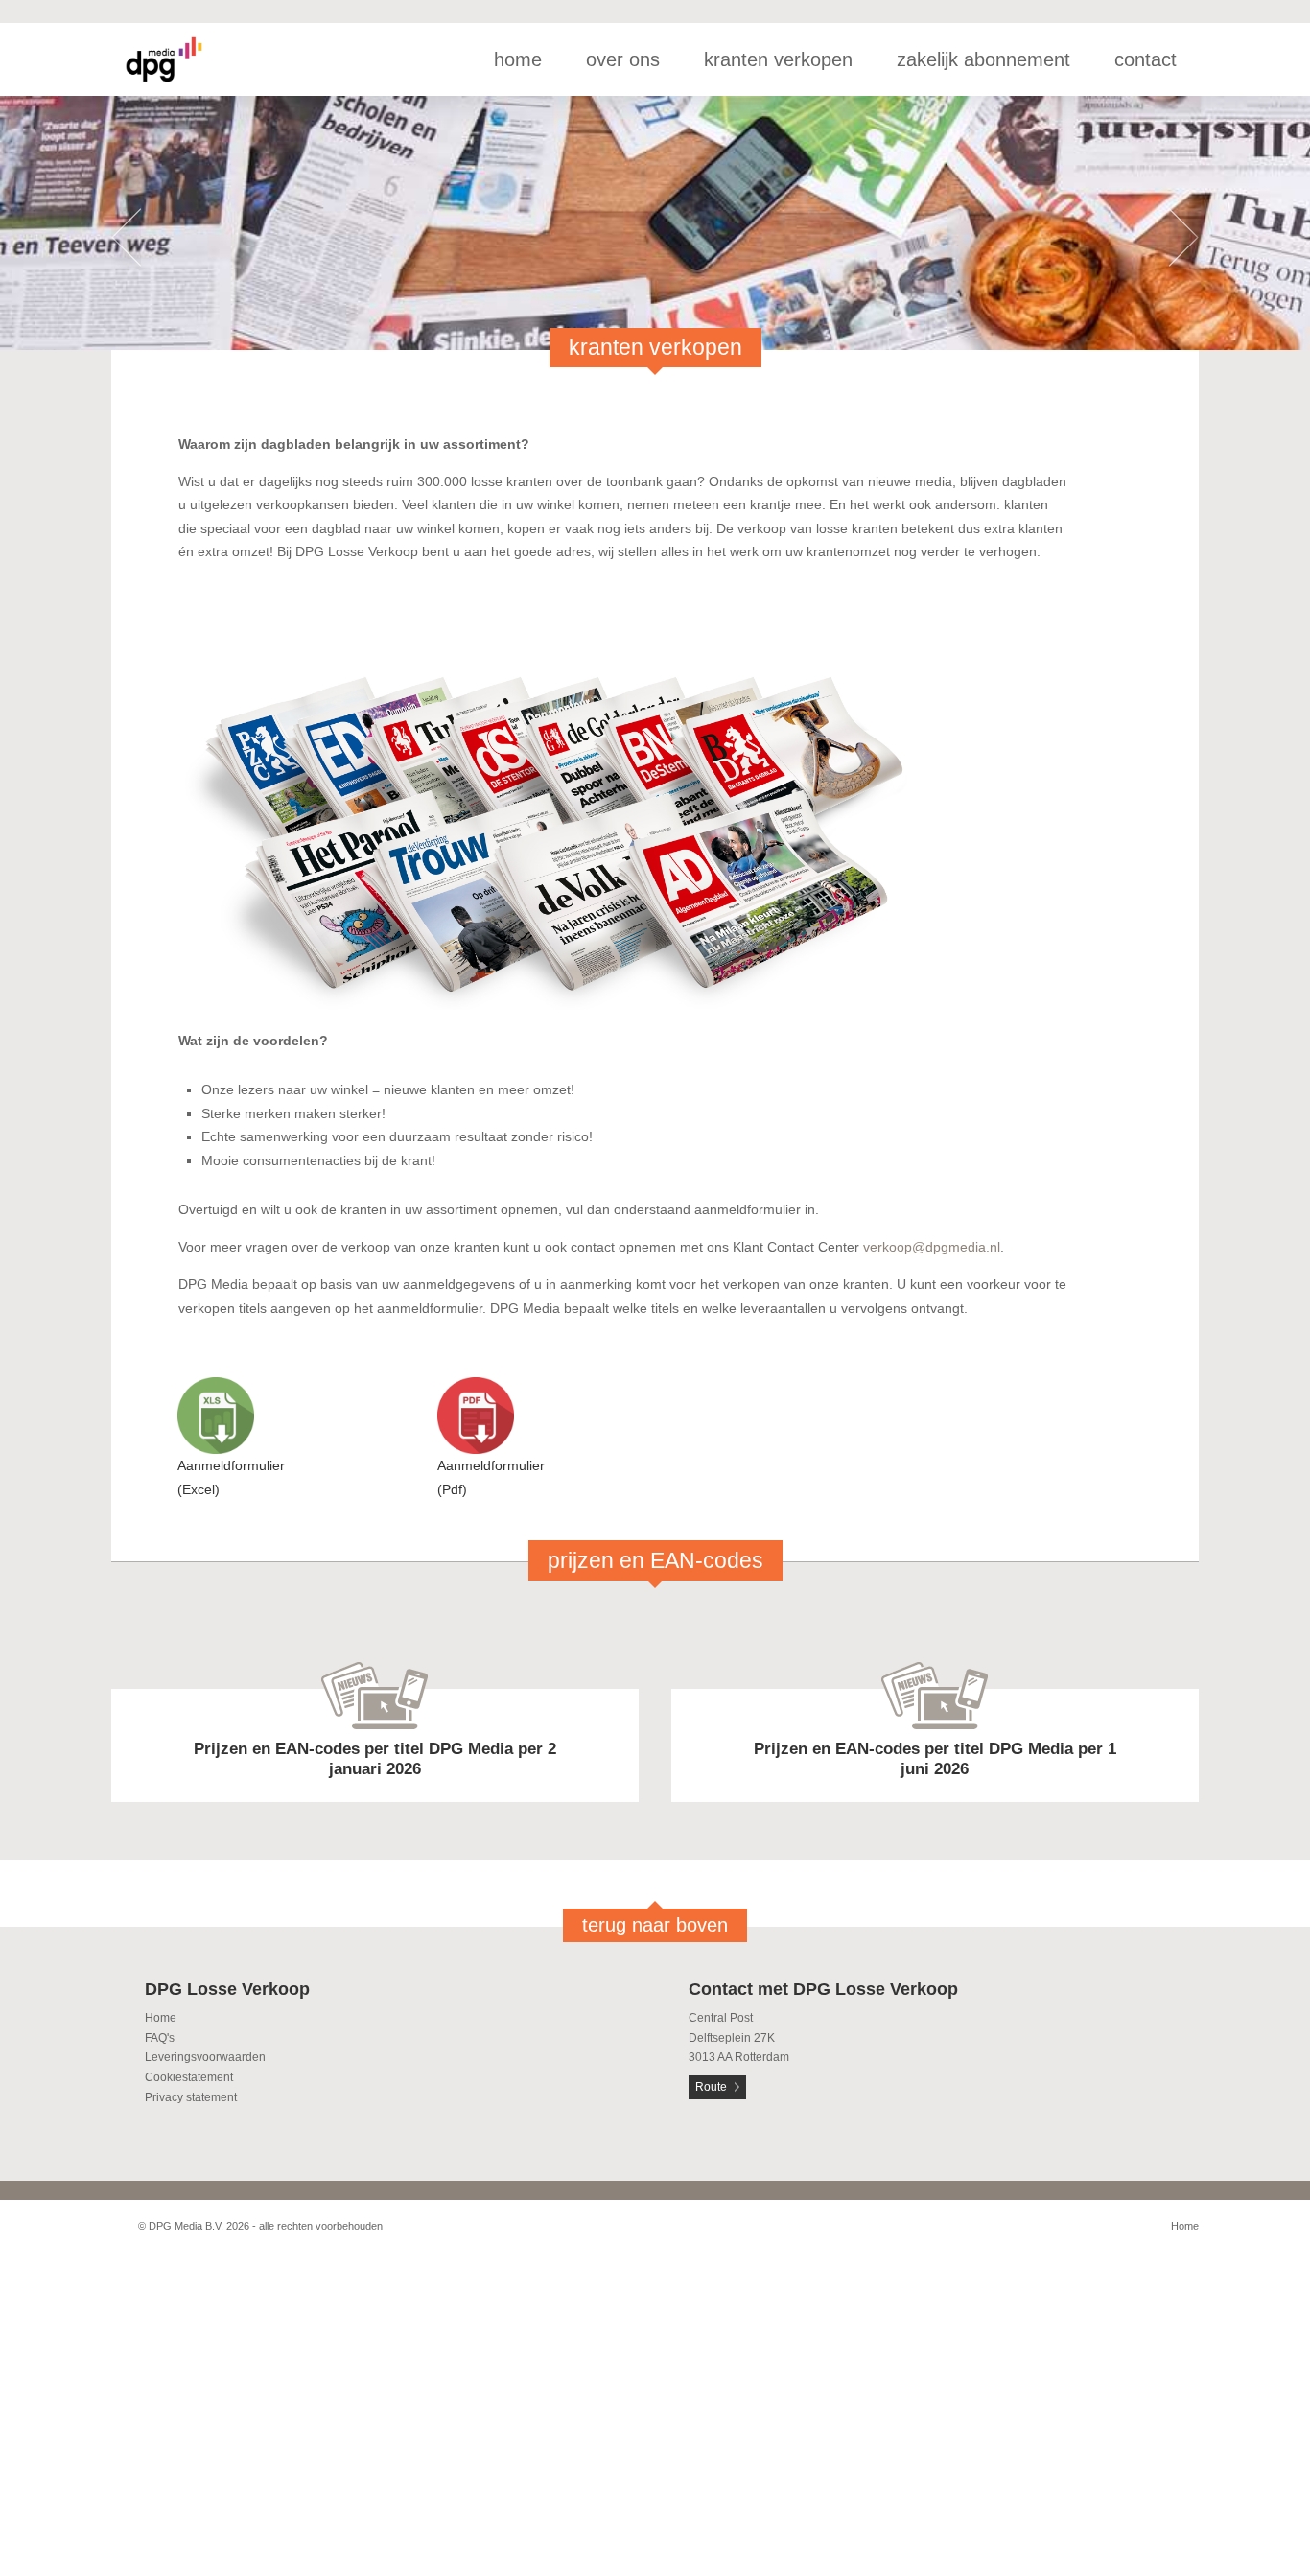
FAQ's (160, 2038)
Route (711, 2087)
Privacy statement (191, 2097)
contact (1146, 59)
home (518, 59)
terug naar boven (655, 1925)
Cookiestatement (189, 2077)
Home (161, 2018)
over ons (623, 59)
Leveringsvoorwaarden (205, 2057)
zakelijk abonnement (983, 59)
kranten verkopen (778, 59)
